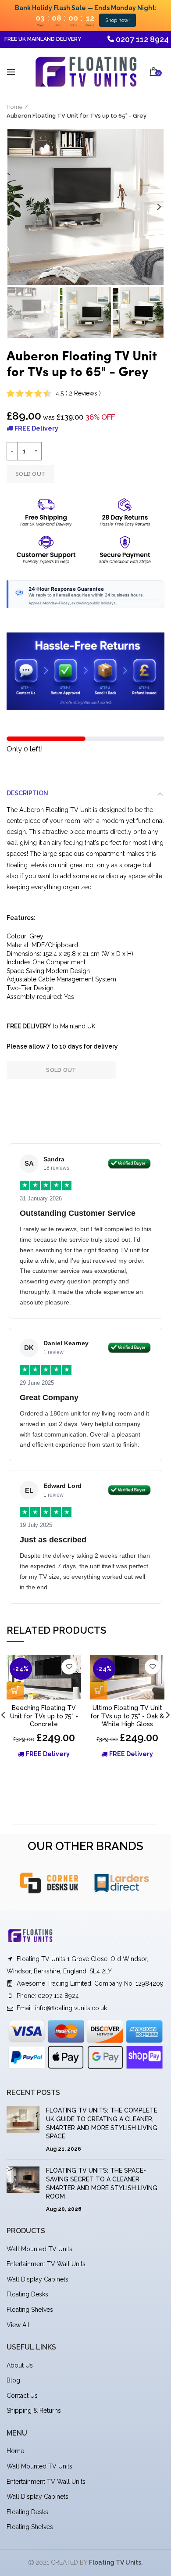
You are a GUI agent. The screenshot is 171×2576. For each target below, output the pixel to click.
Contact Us (22, 2396)
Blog (13, 2380)
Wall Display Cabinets (37, 2279)
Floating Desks (27, 2294)
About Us (20, 2365)
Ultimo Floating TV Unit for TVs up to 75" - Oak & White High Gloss (127, 1716)
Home (14, 107)
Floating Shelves (30, 2310)
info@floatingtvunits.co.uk (71, 2008)
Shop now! (118, 20)
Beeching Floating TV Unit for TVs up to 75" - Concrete (44, 1716)
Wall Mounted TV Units (39, 2249)
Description (27, 793)
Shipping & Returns (34, 2411)
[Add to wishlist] (69, 1667)
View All (18, 2325)
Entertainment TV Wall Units (46, 2264)
